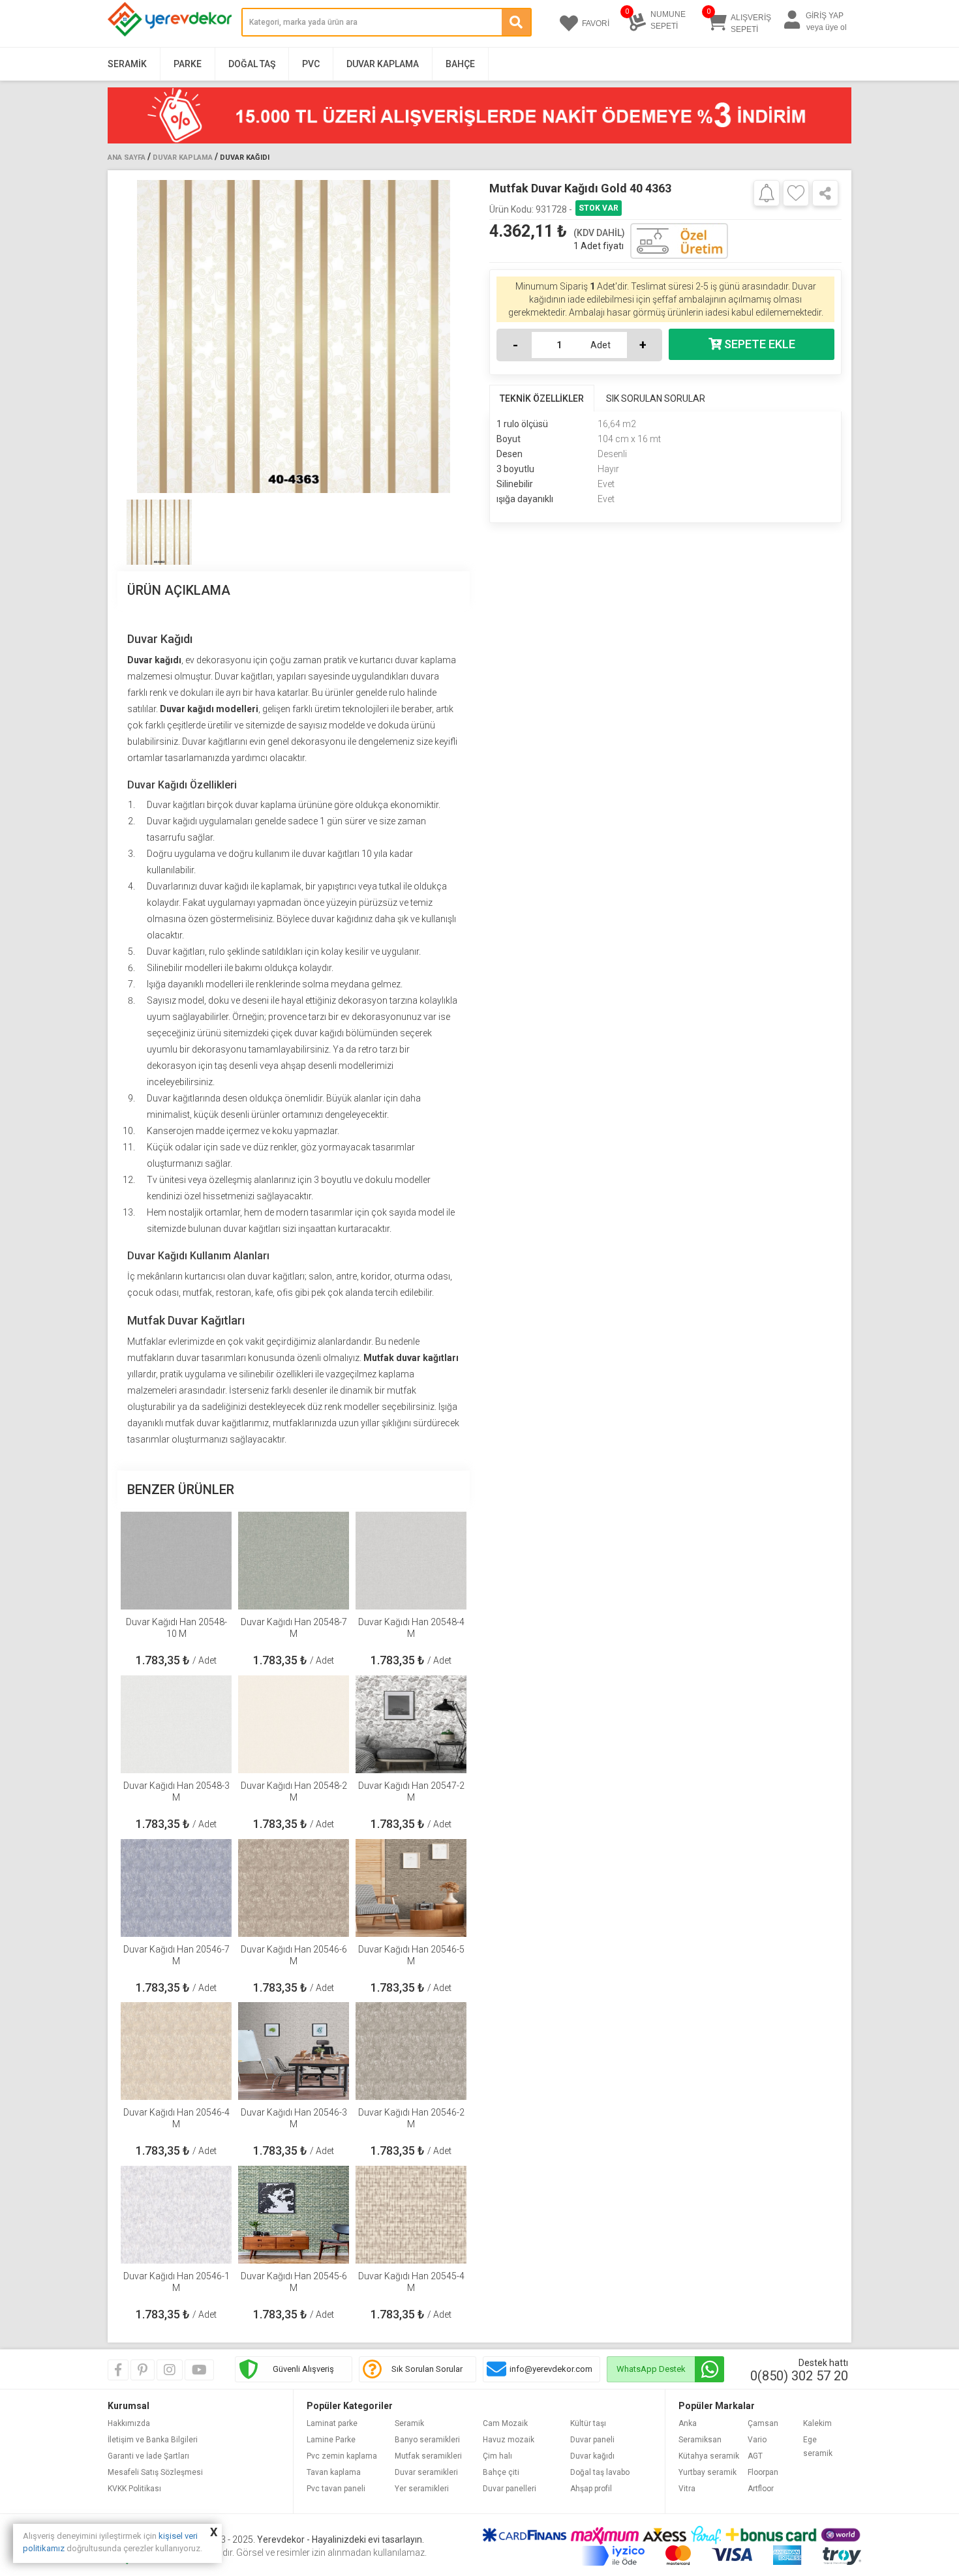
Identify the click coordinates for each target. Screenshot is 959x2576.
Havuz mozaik (509, 2440)
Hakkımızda (129, 2423)
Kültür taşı (588, 2423)
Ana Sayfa (127, 157)
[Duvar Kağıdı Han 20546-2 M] (411, 2051)
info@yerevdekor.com (551, 2369)
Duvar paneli (592, 2440)
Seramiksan (700, 2440)
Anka (688, 2423)
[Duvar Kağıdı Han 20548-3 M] (176, 1724)
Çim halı (497, 2456)
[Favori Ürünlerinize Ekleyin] (796, 193)
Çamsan (763, 2423)
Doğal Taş (252, 64)
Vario (757, 2440)
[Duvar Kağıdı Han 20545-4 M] (411, 2215)
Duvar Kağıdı (245, 157)
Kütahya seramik (709, 2456)
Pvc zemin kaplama (342, 2456)
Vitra (687, 2489)
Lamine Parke (331, 2440)
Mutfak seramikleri (428, 2456)
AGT (755, 2456)
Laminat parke (332, 2423)
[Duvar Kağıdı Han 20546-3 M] (294, 2051)
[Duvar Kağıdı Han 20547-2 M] (411, 1724)
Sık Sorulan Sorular (427, 2369)
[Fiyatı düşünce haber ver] (767, 192)
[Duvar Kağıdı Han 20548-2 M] (294, 1724)
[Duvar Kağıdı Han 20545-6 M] (294, 2215)
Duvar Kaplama (383, 64)
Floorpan (763, 2472)
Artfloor (761, 2489)
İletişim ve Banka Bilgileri (153, 2440)
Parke (188, 64)
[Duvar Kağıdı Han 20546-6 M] (294, 1888)
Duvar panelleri (510, 2489)
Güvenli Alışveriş (303, 2369)
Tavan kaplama (334, 2472)
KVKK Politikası (134, 2489)
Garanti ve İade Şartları (148, 2456)
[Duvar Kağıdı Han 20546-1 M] (176, 2215)
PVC (311, 64)
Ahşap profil (591, 2489)
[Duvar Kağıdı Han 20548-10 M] (176, 1561)
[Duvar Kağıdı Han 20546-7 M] (176, 1888)
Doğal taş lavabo (600, 2472)
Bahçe (460, 64)
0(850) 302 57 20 (799, 2376)
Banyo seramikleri (427, 2440)
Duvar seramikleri (426, 2472)
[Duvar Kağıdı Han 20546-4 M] (176, 2051)
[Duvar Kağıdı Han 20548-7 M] (294, 1561)
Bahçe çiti (501, 2472)
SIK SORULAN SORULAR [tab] (656, 398)
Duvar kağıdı (592, 2456)
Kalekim (817, 2423)
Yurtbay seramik (708, 2472)
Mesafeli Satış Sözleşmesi (155, 2472)
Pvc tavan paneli (336, 2489)
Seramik (127, 64)
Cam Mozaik (505, 2423)
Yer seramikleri (422, 2489)
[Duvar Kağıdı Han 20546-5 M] (411, 1888)
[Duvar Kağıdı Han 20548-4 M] (411, 1561)
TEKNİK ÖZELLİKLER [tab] (542, 398)
